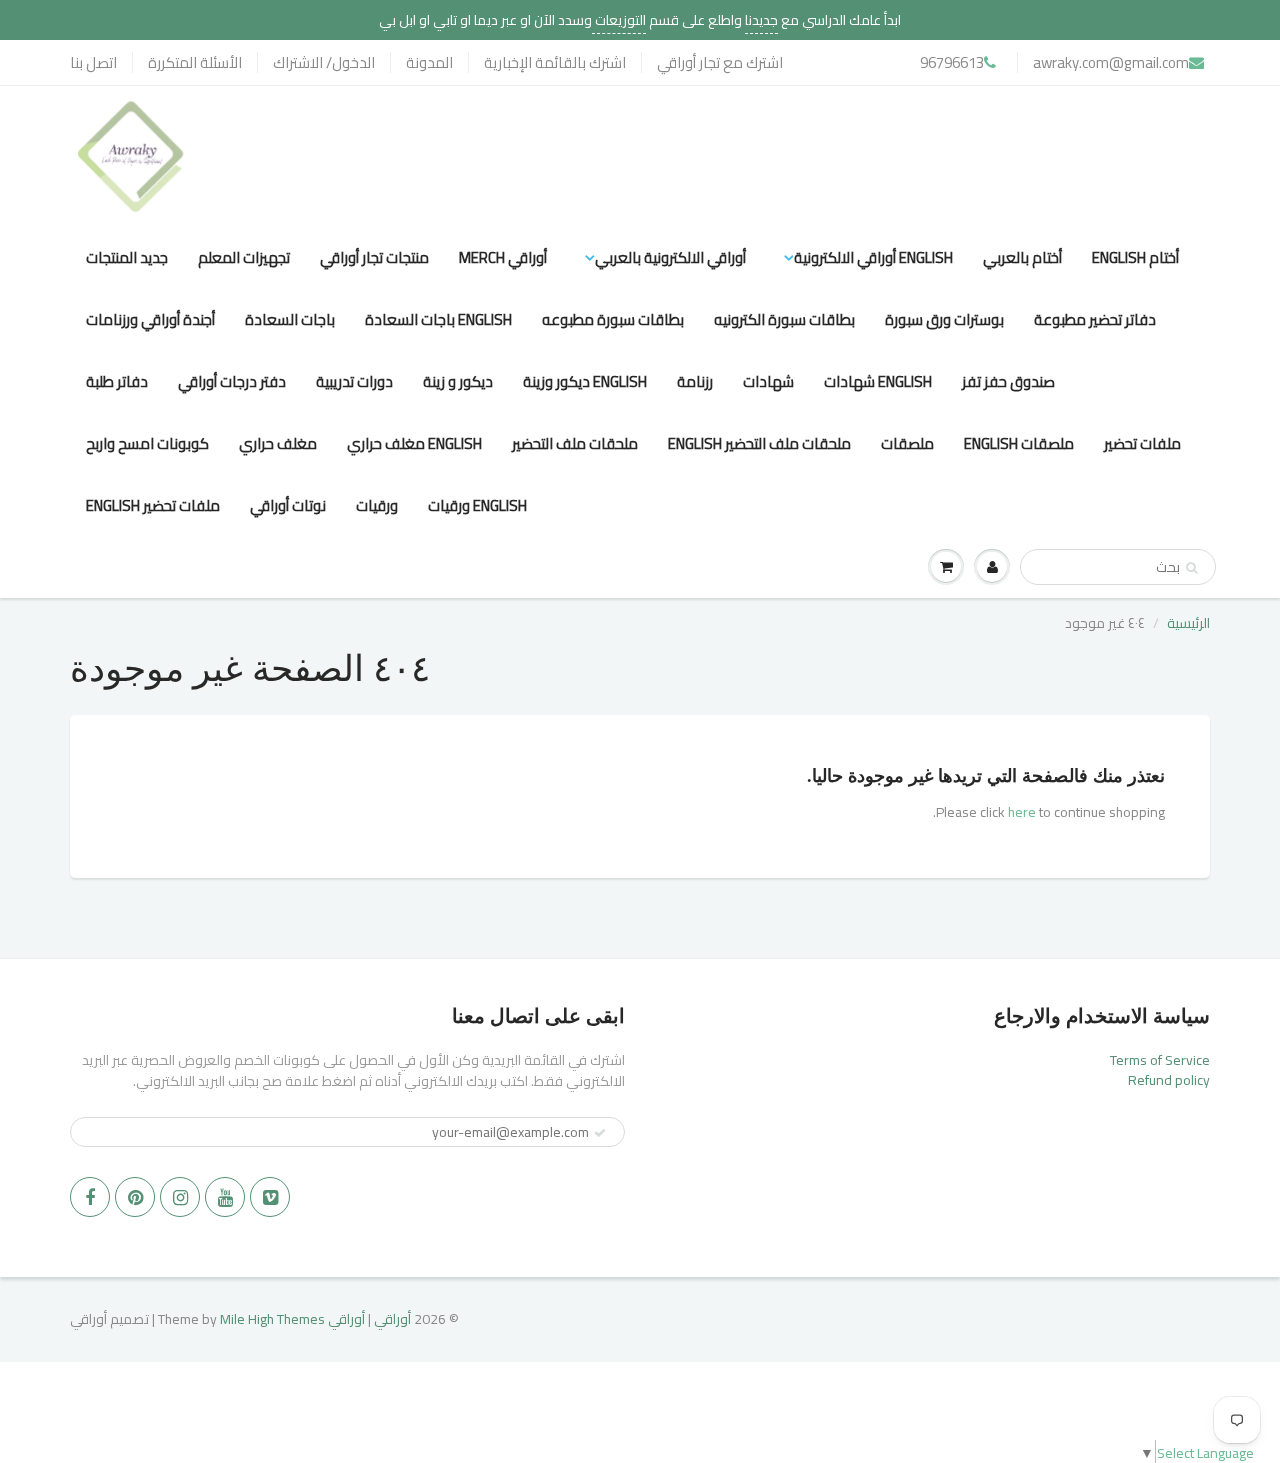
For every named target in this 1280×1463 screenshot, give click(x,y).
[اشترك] (600, 1133)
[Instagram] (180, 1197)
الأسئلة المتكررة (195, 62)
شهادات (768, 381)
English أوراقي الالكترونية (873, 257)
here (1022, 812)
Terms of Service (1160, 1060)
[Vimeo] (270, 1197)
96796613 (952, 62)
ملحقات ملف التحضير (575, 443)
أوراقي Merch (503, 257)
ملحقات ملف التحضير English (759, 443)
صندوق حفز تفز (1008, 381)
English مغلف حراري (414, 443)
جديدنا (761, 20)
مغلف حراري (278, 443)
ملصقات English (1019, 443)
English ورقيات (477, 505)
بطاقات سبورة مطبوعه (613, 319)
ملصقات (907, 443)
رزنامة (695, 381)
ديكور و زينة (458, 381)
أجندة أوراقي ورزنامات (150, 319)
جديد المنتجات (127, 257)
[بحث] (1191, 568)
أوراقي (392, 1319)
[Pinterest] (135, 1197)
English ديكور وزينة (585, 381)
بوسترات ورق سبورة (944, 319)
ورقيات (377, 505)
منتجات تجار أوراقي (374, 257)
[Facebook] (90, 1197)
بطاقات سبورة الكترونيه (784, 319)
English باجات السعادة (438, 319)
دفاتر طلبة (117, 381)
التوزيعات (619, 20)
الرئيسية (1188, 623)
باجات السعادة (290, 319)
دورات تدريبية (354, 381)
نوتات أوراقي (288, 505)
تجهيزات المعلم (244, 257)
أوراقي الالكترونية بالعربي (670, 257)
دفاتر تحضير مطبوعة (1095, 319)
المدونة (429, 62)
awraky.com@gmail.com (1111, 62)
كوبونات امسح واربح (147, 443)
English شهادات (878, 381)
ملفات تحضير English (153, 505)
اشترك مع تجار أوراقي (720, 62)
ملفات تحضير (1142, 443)
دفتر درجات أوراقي (232, 381)
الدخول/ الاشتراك (324, 62)
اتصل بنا (93, 62)
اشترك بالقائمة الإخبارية (555, 62)
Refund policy (1169, 1080)
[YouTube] (225, 1197)
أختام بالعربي (1022, 257)
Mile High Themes (272, 1319)
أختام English (1135, 257)
